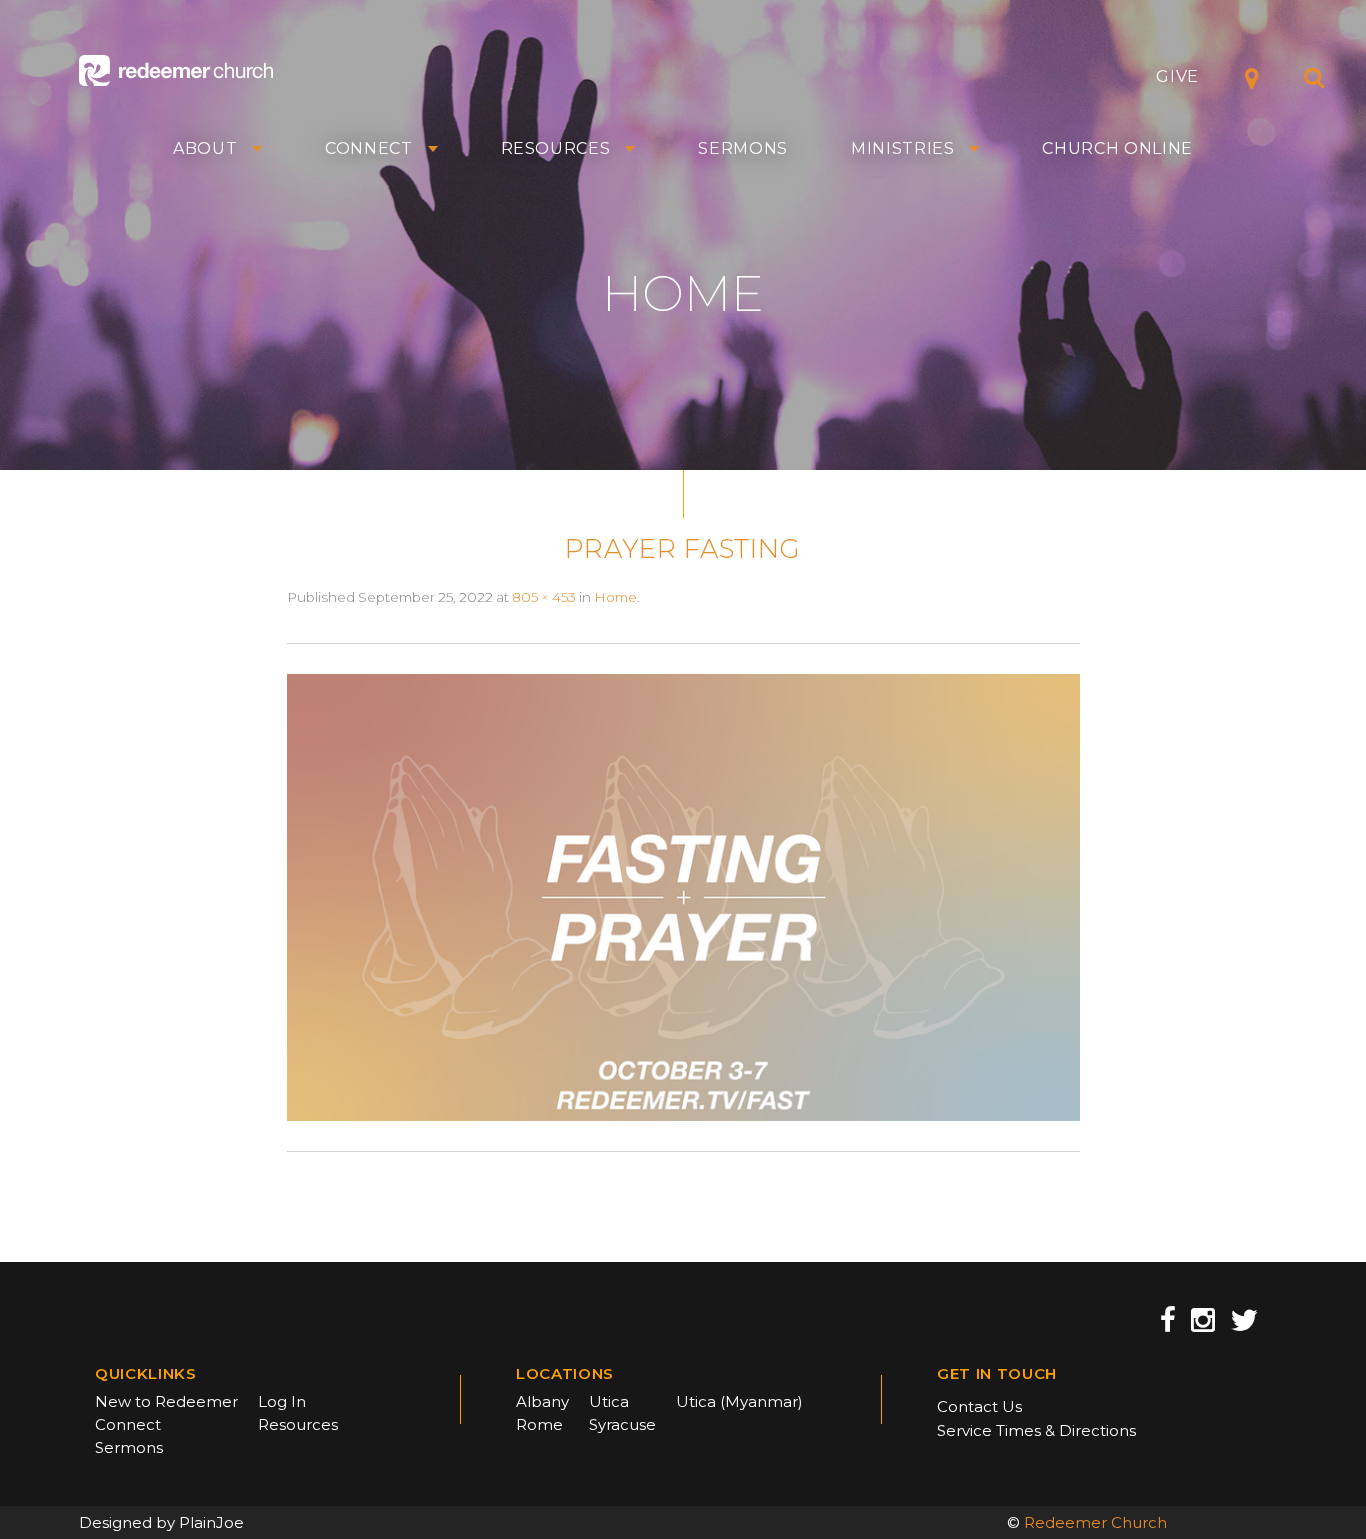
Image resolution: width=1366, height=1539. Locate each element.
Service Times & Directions (1036, 1430)
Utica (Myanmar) (739, 1401)
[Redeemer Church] (176, 70)
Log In (282, 1401)
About (205, 149)
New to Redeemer (166, 1401)
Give (1177, 76)
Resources (556, 149)
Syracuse (622, 1424)
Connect (369, 149)
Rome (539, 1424)
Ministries (903, 149)
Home (615, 597)
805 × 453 (544, 597)
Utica (609, 1401)
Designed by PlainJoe (161, 1522)
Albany (542, 1401)
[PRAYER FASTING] (683, 896)
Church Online (1117, 149)
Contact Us (979, 1406)
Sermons (743, 149)
